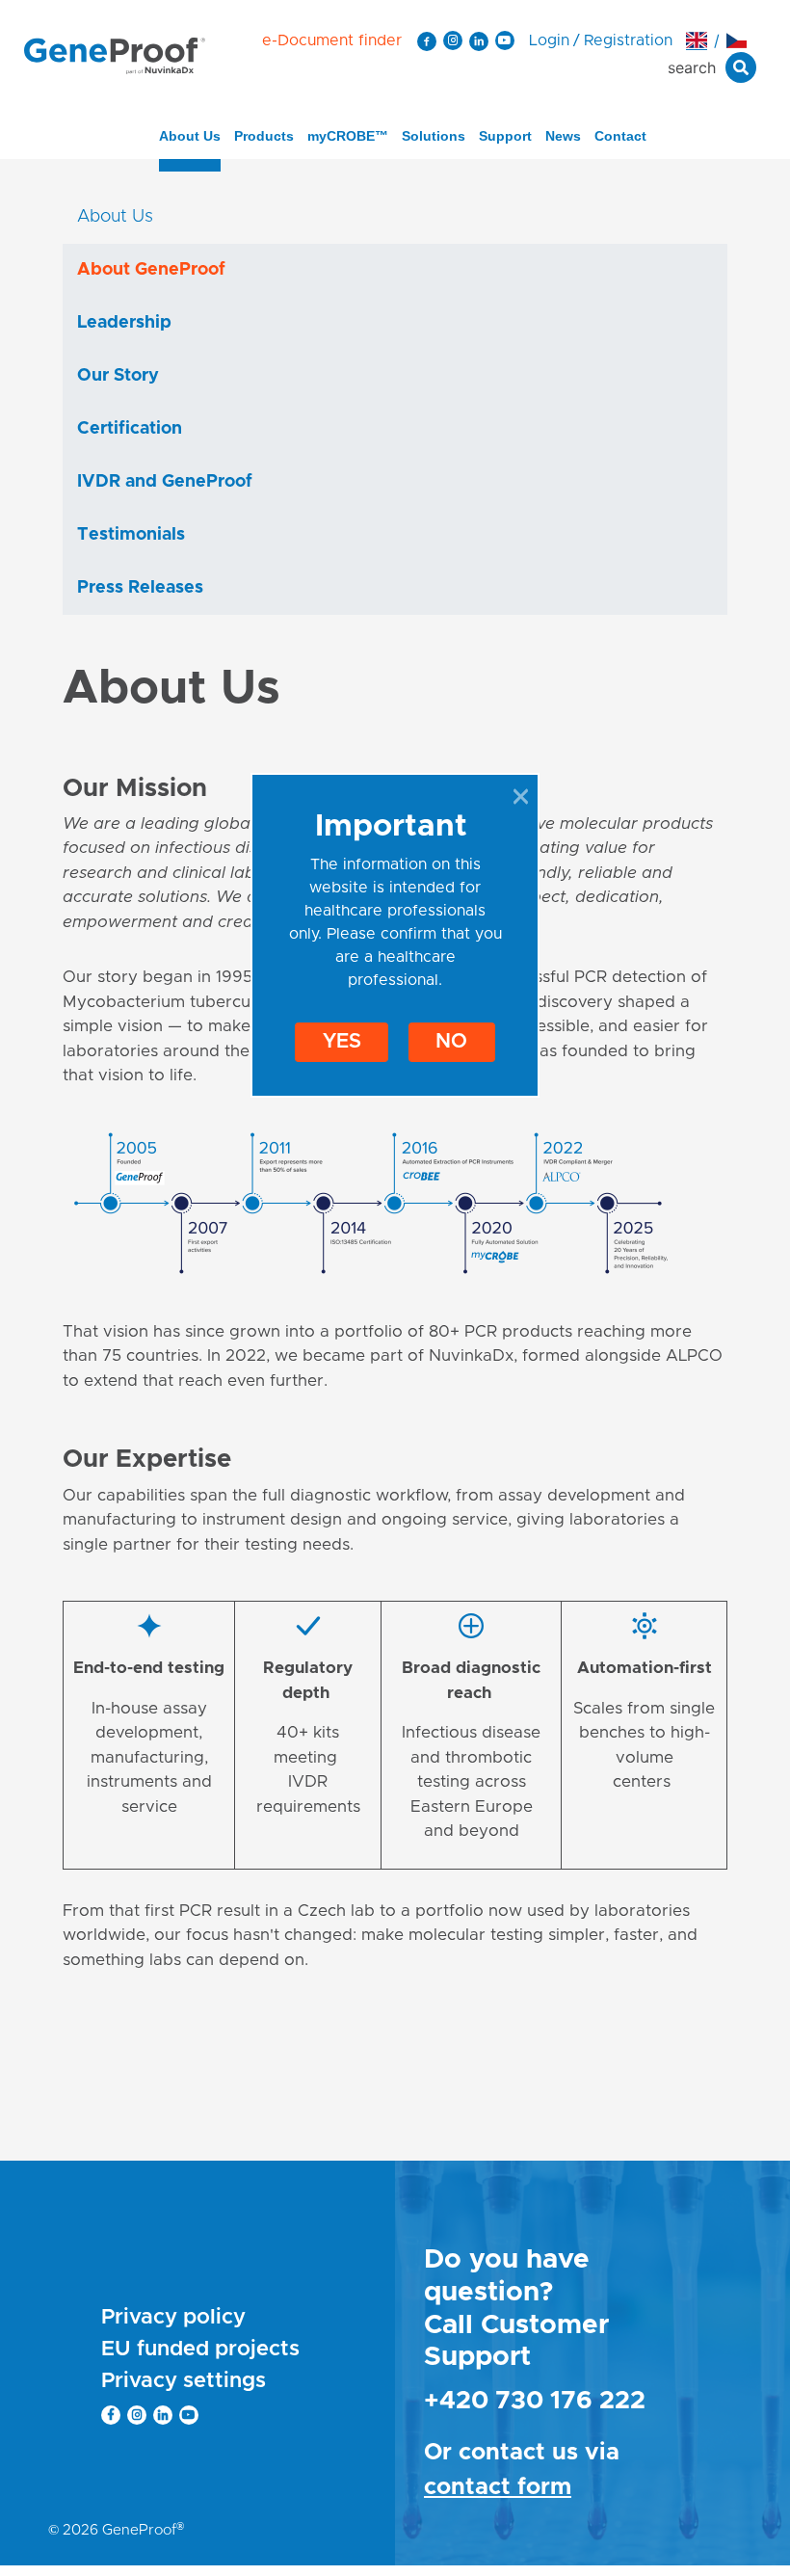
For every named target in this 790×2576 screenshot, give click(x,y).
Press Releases (140, 588)
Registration (628, 40)
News (563, 136)
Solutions (434, 136)
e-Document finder (332, 40)
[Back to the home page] (115, 55)
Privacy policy (173, 2318)
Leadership (124, 323)
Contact (620, 136)
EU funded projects (200, 2350)
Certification (130, 429)
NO (451, 1041)
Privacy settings (184, 2381)
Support (505, 136)
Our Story (118, 376)
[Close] (521, 796)
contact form (498, 2487)
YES (342, 1041)
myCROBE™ (348, 136)
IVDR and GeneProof (165, 482)
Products (264, 136)
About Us (190, 136)
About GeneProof (151, 270)
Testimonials (131, 535)
